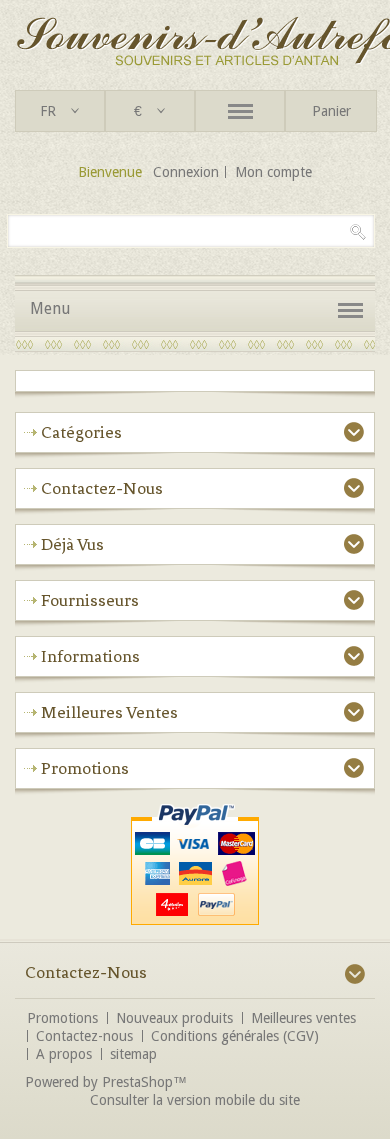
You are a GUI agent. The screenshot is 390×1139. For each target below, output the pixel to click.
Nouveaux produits (174, 1018)
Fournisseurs (90, 600)
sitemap (133, 1054)
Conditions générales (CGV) (235, 1036)
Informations (90, 656)
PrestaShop (137, 1082)
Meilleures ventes (109, 712)
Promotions (85, 768)
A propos (64, 1054)
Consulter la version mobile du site (195, 1100)
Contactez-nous (84, 1036)
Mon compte (273, 172)
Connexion (186, 172)
